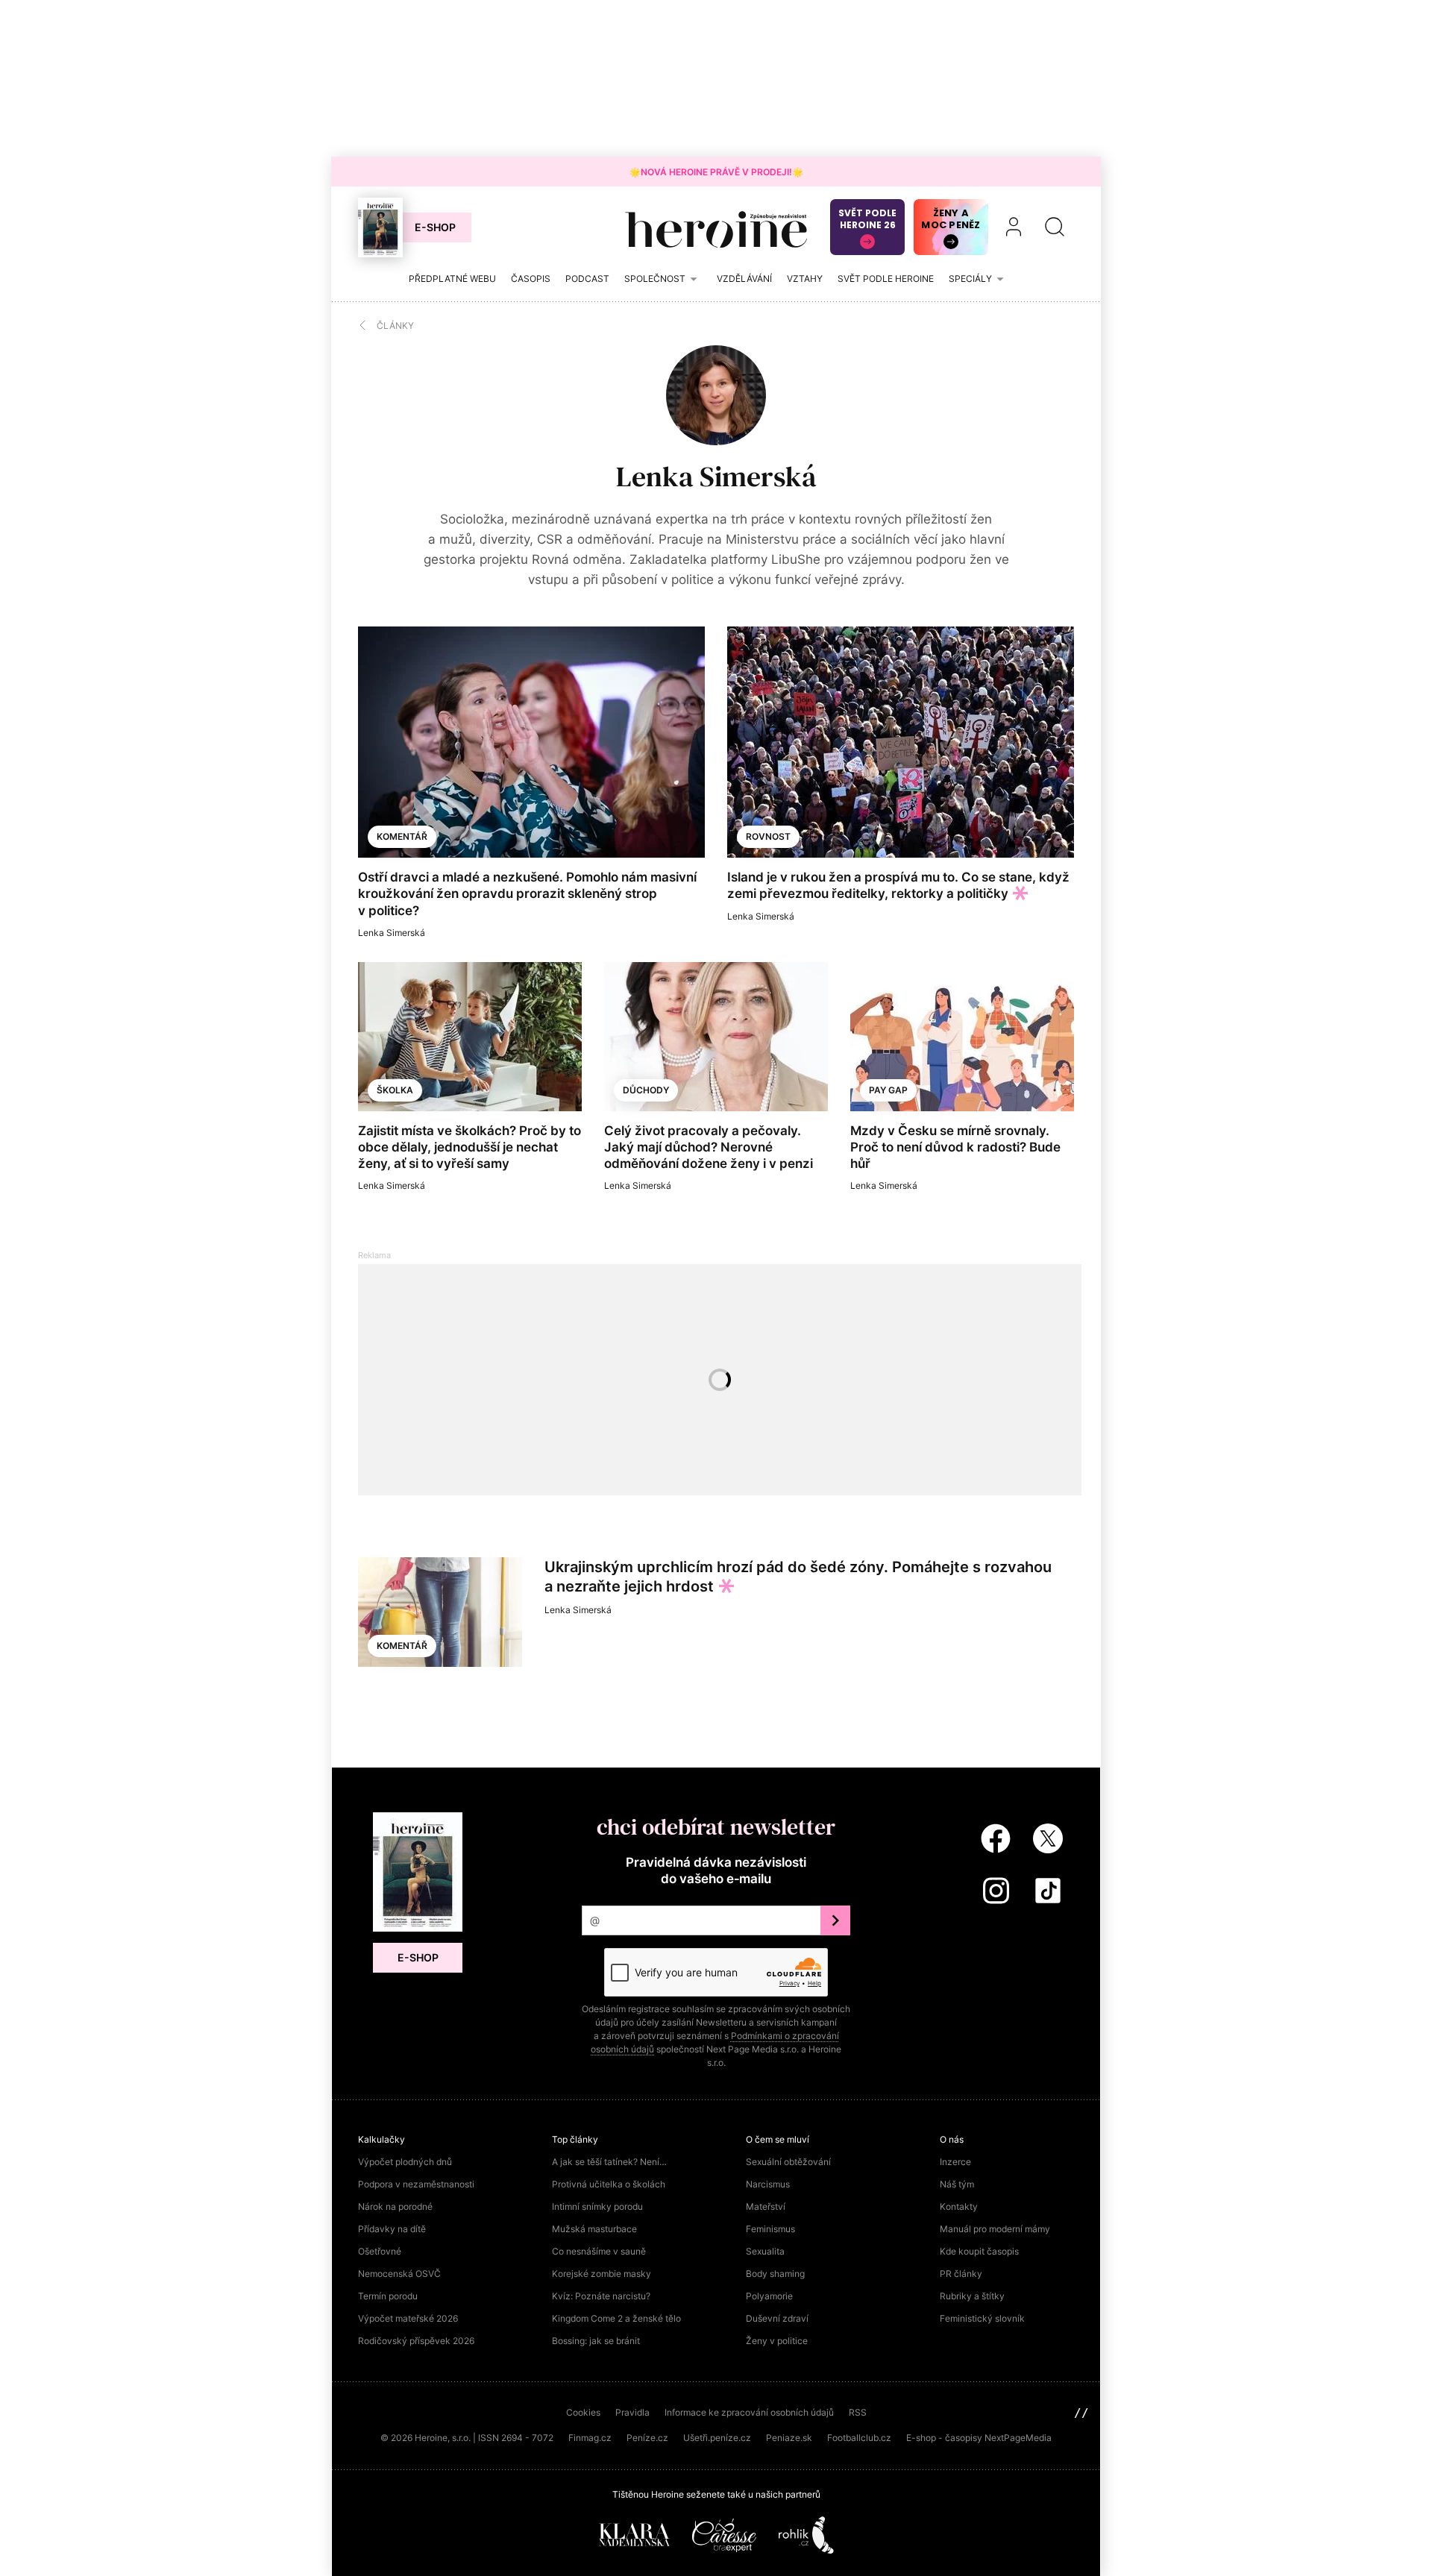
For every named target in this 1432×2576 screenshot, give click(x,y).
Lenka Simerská (716, 477)
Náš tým (957, 2184)
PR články (961, 2274)
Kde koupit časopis (979, 2251)
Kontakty (959, 2206)
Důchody (646, 1090)
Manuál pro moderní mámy (995, 2229)
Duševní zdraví (777, 2318)
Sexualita (765, 2251)
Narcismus (768, 2184)
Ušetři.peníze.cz (717, 2438)
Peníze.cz (647, 2438)
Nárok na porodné (395, 2206)
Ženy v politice (777, 2341)
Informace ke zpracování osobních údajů (749, 2412)
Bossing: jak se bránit (596, 2341)
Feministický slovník (982, 2318)
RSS (858, 2412)
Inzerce (955, 2162)
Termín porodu (388, 2296)
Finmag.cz (590, 2438)
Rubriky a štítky (972, 2296)
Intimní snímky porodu (597, 2206)
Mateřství (766, 2206)
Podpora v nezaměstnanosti (416, 2184)
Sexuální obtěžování (788, 2162)
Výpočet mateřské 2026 (408, 2318)
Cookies (583, 2412)
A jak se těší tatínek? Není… (609, 2162)
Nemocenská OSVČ (399, 2274)
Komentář (402, 836)
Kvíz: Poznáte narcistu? (601, 2296)
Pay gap (888, 1090)
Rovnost (768, 836)
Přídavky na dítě (392, 2229)
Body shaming (775, 2274)
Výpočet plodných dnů (405, 2162)
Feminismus (770, 2229)
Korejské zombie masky (602, 2274)
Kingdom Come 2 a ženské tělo (616, 2318)
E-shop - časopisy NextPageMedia (979, 2438)
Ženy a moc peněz (951, 219)
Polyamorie (769, 2296)
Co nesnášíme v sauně (599, 2251)
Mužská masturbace (594, 2229)
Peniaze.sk (789, 2438)
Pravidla (632, 2412)
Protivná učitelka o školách (609, 2184)
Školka (395, 1090)
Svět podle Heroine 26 (867, 219)
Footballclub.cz (859, 2438)
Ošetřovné (380, 2251)
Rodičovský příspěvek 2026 (416, 2341)
